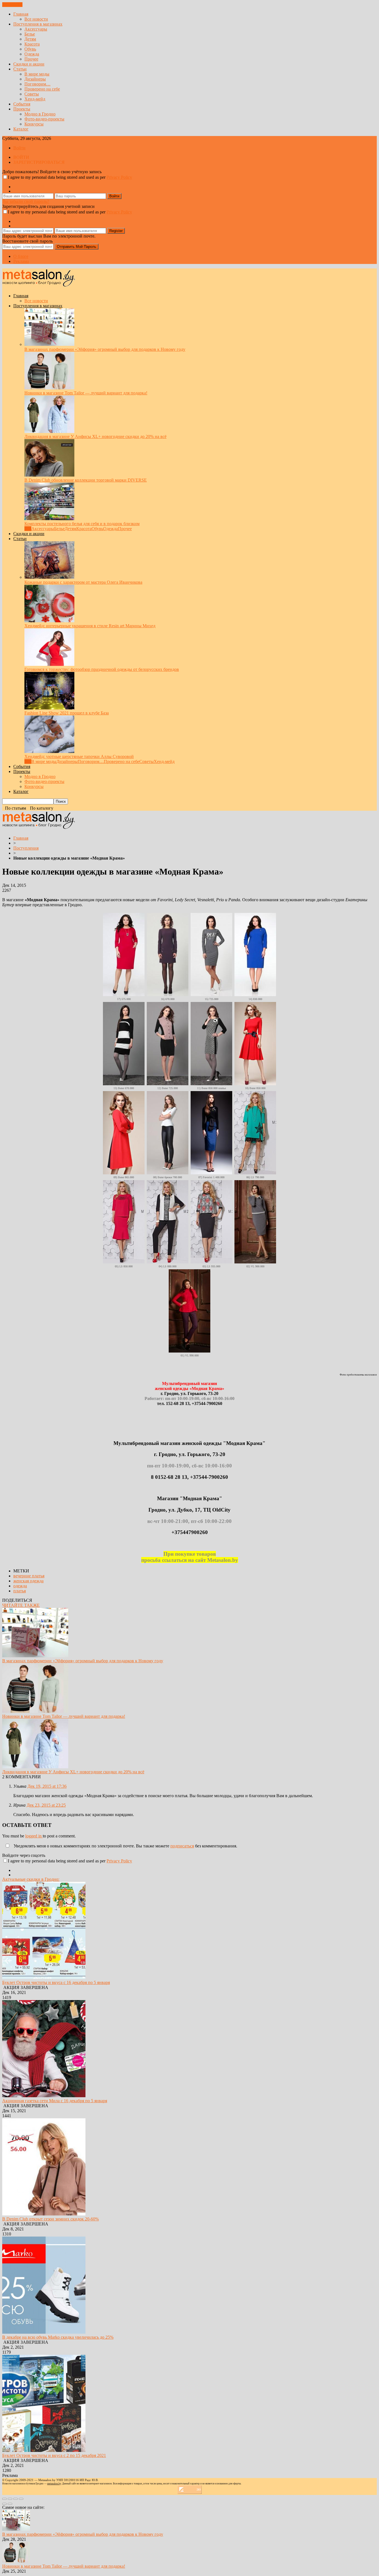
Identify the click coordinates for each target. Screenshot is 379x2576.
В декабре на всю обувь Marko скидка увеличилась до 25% (58, 2337)
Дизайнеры (35, 79)
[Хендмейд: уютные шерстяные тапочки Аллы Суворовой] (49, 751)
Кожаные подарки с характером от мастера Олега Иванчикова (83, 582)
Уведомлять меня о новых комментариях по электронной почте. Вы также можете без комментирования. (125, 1846)
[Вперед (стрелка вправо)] (10, 2504)
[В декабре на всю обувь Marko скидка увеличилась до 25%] (44, 2332)
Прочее (31, 59)
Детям (30, 39)
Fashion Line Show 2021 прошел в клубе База (67, 713)
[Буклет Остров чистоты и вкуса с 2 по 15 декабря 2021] (44, 2450)
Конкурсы (34, 124)
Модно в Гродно (40, 114)
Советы (32, 94)
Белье (30, 34)
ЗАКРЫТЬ (12, 5)
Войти (19, 148)
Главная (21, 14)
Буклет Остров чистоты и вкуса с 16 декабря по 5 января (56, 1982)
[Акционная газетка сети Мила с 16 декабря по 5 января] (44, 2096)
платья (20, 1591)
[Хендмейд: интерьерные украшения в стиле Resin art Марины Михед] (49, 621)
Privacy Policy (119, 177)
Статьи (20, 69)
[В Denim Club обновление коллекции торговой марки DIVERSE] (49, 475)
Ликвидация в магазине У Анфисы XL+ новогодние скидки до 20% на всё (95, 436)
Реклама (21, 261)
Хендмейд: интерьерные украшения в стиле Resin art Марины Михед (90, 626)
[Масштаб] (21, 2499)
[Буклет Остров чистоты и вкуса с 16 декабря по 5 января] (44, 1977)
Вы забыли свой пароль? (26, 201)
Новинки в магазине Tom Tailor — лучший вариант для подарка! (86, 393)
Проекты (22, 109)
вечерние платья (29, 1576)
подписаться (182, 1846)
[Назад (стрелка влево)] (4, 2504)
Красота (32, 44)
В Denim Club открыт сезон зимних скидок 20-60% (50, 2219)
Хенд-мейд (35, 99)
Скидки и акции (29, 64)
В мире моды (37, 74)
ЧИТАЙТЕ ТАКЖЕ (21, 1605)
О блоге (21, 256)
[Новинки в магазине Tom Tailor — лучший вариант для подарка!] (49, 388)
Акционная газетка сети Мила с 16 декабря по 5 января (55, 2101)
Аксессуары (36, 29)
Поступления (26, 848)
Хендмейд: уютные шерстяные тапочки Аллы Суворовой (79, 756)
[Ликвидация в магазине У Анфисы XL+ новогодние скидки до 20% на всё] (49, 431)
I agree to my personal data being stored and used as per (70, 177)
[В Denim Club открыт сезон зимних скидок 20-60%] (44, 2214)
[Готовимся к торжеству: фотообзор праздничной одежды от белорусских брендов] (49, 664)
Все (28, 529)
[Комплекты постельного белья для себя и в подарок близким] (49, 519)
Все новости (36, 19)
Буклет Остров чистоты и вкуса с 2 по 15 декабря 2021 (54, 2455)
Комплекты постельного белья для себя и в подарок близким (82, 524)
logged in (34, 1836)
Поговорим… (37, 84)
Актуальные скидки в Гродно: (31, 1879)
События (22, 104)
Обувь (30, 49)
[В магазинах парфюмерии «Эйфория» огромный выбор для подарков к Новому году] (49, 344)
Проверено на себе (42, 89)
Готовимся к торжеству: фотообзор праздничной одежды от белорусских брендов (102, 669)
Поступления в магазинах (38, 24)
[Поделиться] (10, 2499)
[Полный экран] (16, 2499)
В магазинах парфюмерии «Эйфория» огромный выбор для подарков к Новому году (105, 349)
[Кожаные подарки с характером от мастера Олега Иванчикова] (49, 577)
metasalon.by (54, 2484)
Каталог (21, 129)
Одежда (32, 54)
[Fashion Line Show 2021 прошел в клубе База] (49, 708)
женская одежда (28, 1581)
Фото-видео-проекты (44, 119)
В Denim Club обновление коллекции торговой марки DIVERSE (86, 480)
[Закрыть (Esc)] (4, 2499)
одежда (20, 1586)
